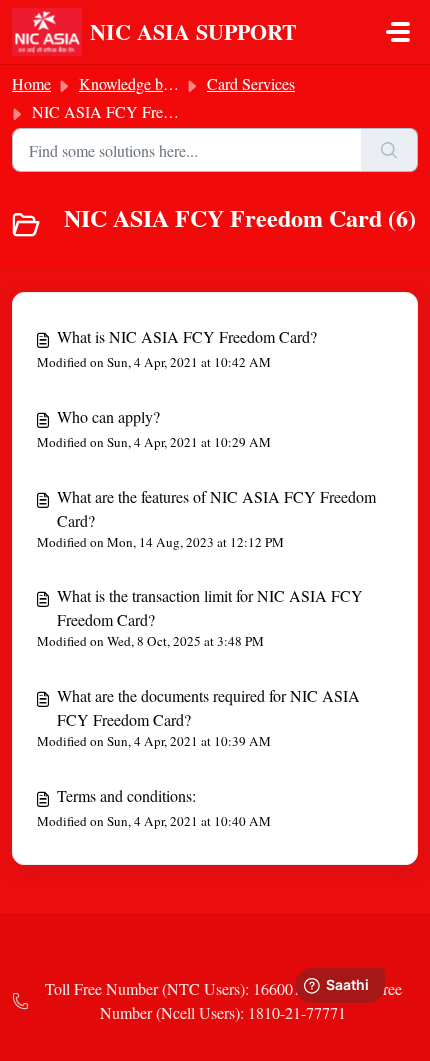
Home (31, 83)
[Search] (389, 150)
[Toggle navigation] (398, 32)
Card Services (251, 83)
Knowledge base (131, 83)
